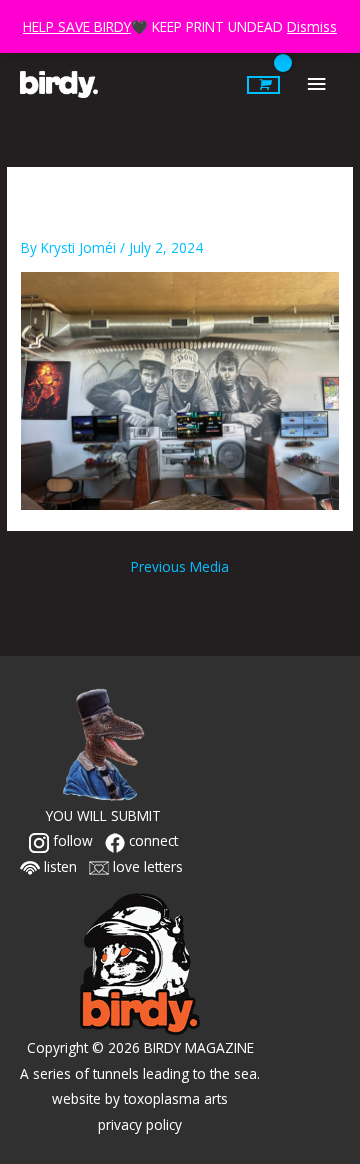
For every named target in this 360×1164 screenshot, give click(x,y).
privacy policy (140, 1124)
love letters (146, 866)
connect (151, 840)
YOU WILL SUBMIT (103, 815)
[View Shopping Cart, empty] (263, 85)
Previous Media (180, 566)
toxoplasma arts (176, 1098)
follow (71, 840)
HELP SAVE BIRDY (77, 26)
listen (58, 866)
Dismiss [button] (312, 26)
